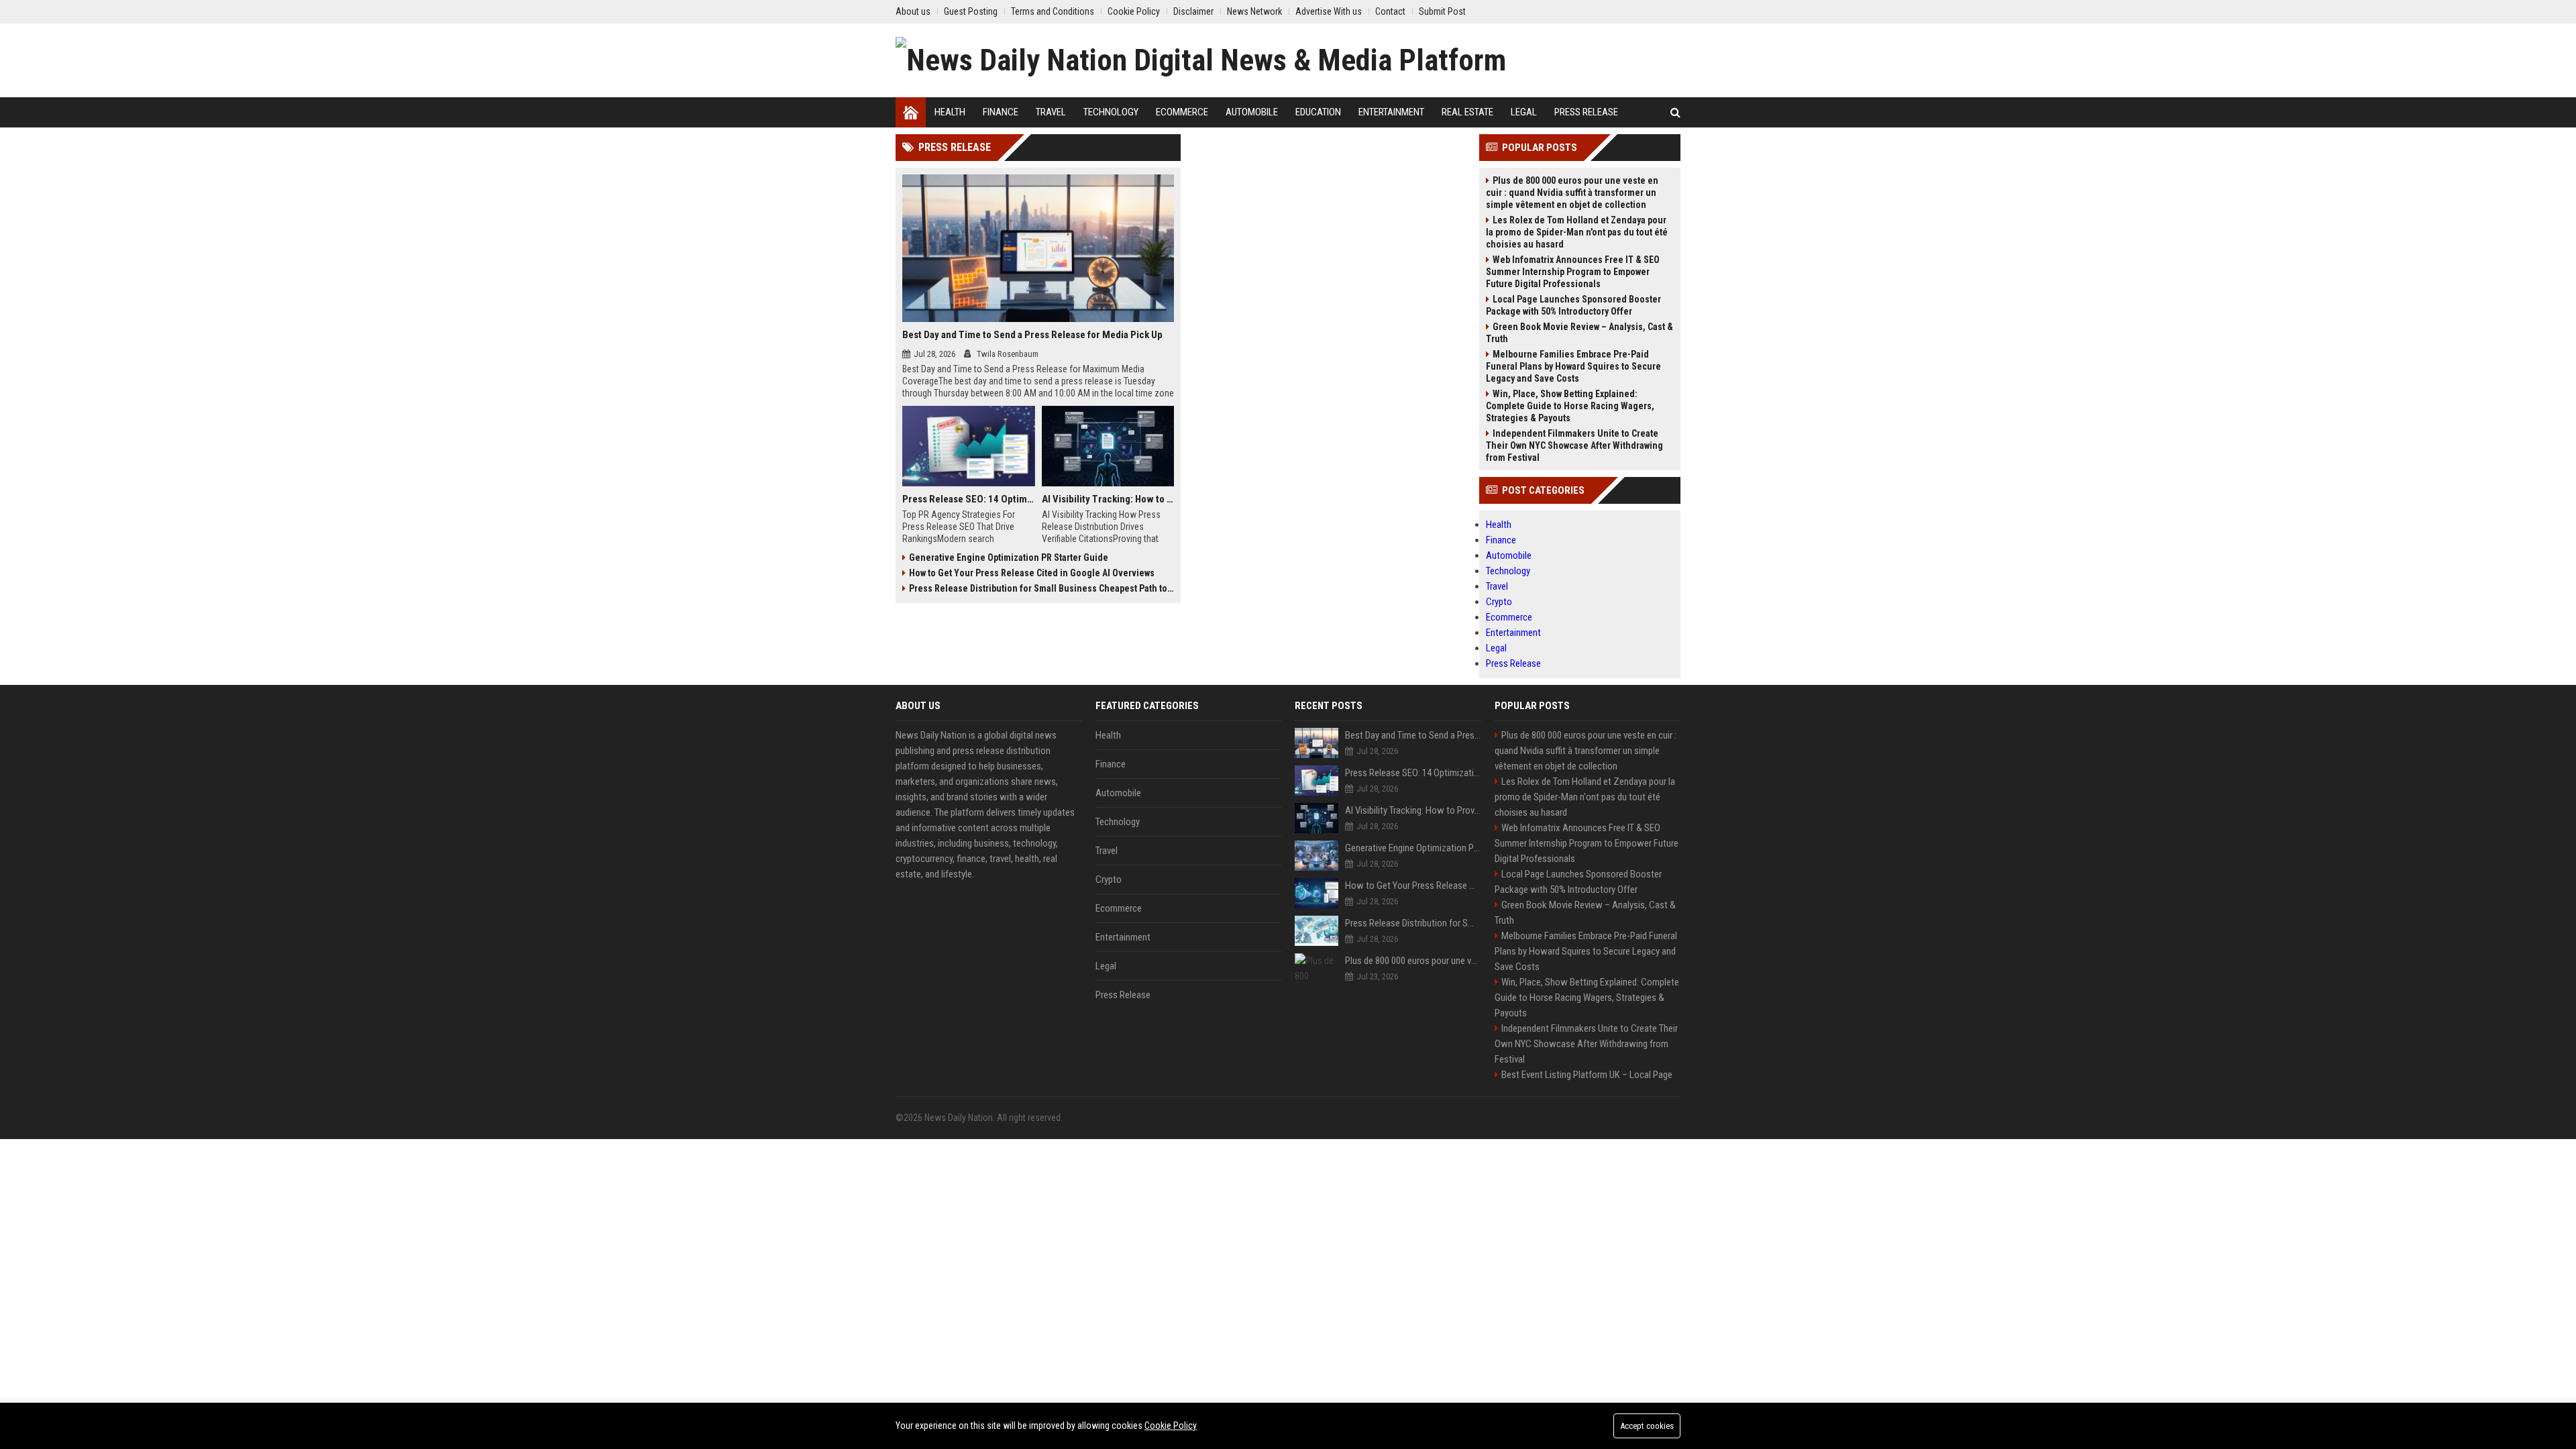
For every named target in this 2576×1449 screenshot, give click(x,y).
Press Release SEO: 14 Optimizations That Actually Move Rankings (969, 499)
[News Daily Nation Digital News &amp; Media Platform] (1201, 60)
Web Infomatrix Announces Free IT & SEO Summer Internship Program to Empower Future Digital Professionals (1573, 272)
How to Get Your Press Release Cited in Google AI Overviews (1032, 573)
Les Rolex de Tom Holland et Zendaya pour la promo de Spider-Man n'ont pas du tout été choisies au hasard (1577, 232)
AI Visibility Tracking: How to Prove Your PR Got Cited (1108, 499)
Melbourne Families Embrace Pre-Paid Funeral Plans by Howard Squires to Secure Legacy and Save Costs (1573, 366)
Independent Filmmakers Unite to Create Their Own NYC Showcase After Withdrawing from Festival (1574, 445)
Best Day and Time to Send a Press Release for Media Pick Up (1032, 335)
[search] (1675, 112)
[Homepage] (911, 112)
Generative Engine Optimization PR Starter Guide (1009, 557)
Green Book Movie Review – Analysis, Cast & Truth (1579, 333)
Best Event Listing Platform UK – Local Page (1587, 1075)
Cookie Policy (1171, 1426)
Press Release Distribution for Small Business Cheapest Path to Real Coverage (1041, 588)
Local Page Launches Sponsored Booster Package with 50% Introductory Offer (1573, 305)
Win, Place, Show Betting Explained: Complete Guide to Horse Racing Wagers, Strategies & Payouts (1570, 406)
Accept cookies (1647, 1426)
